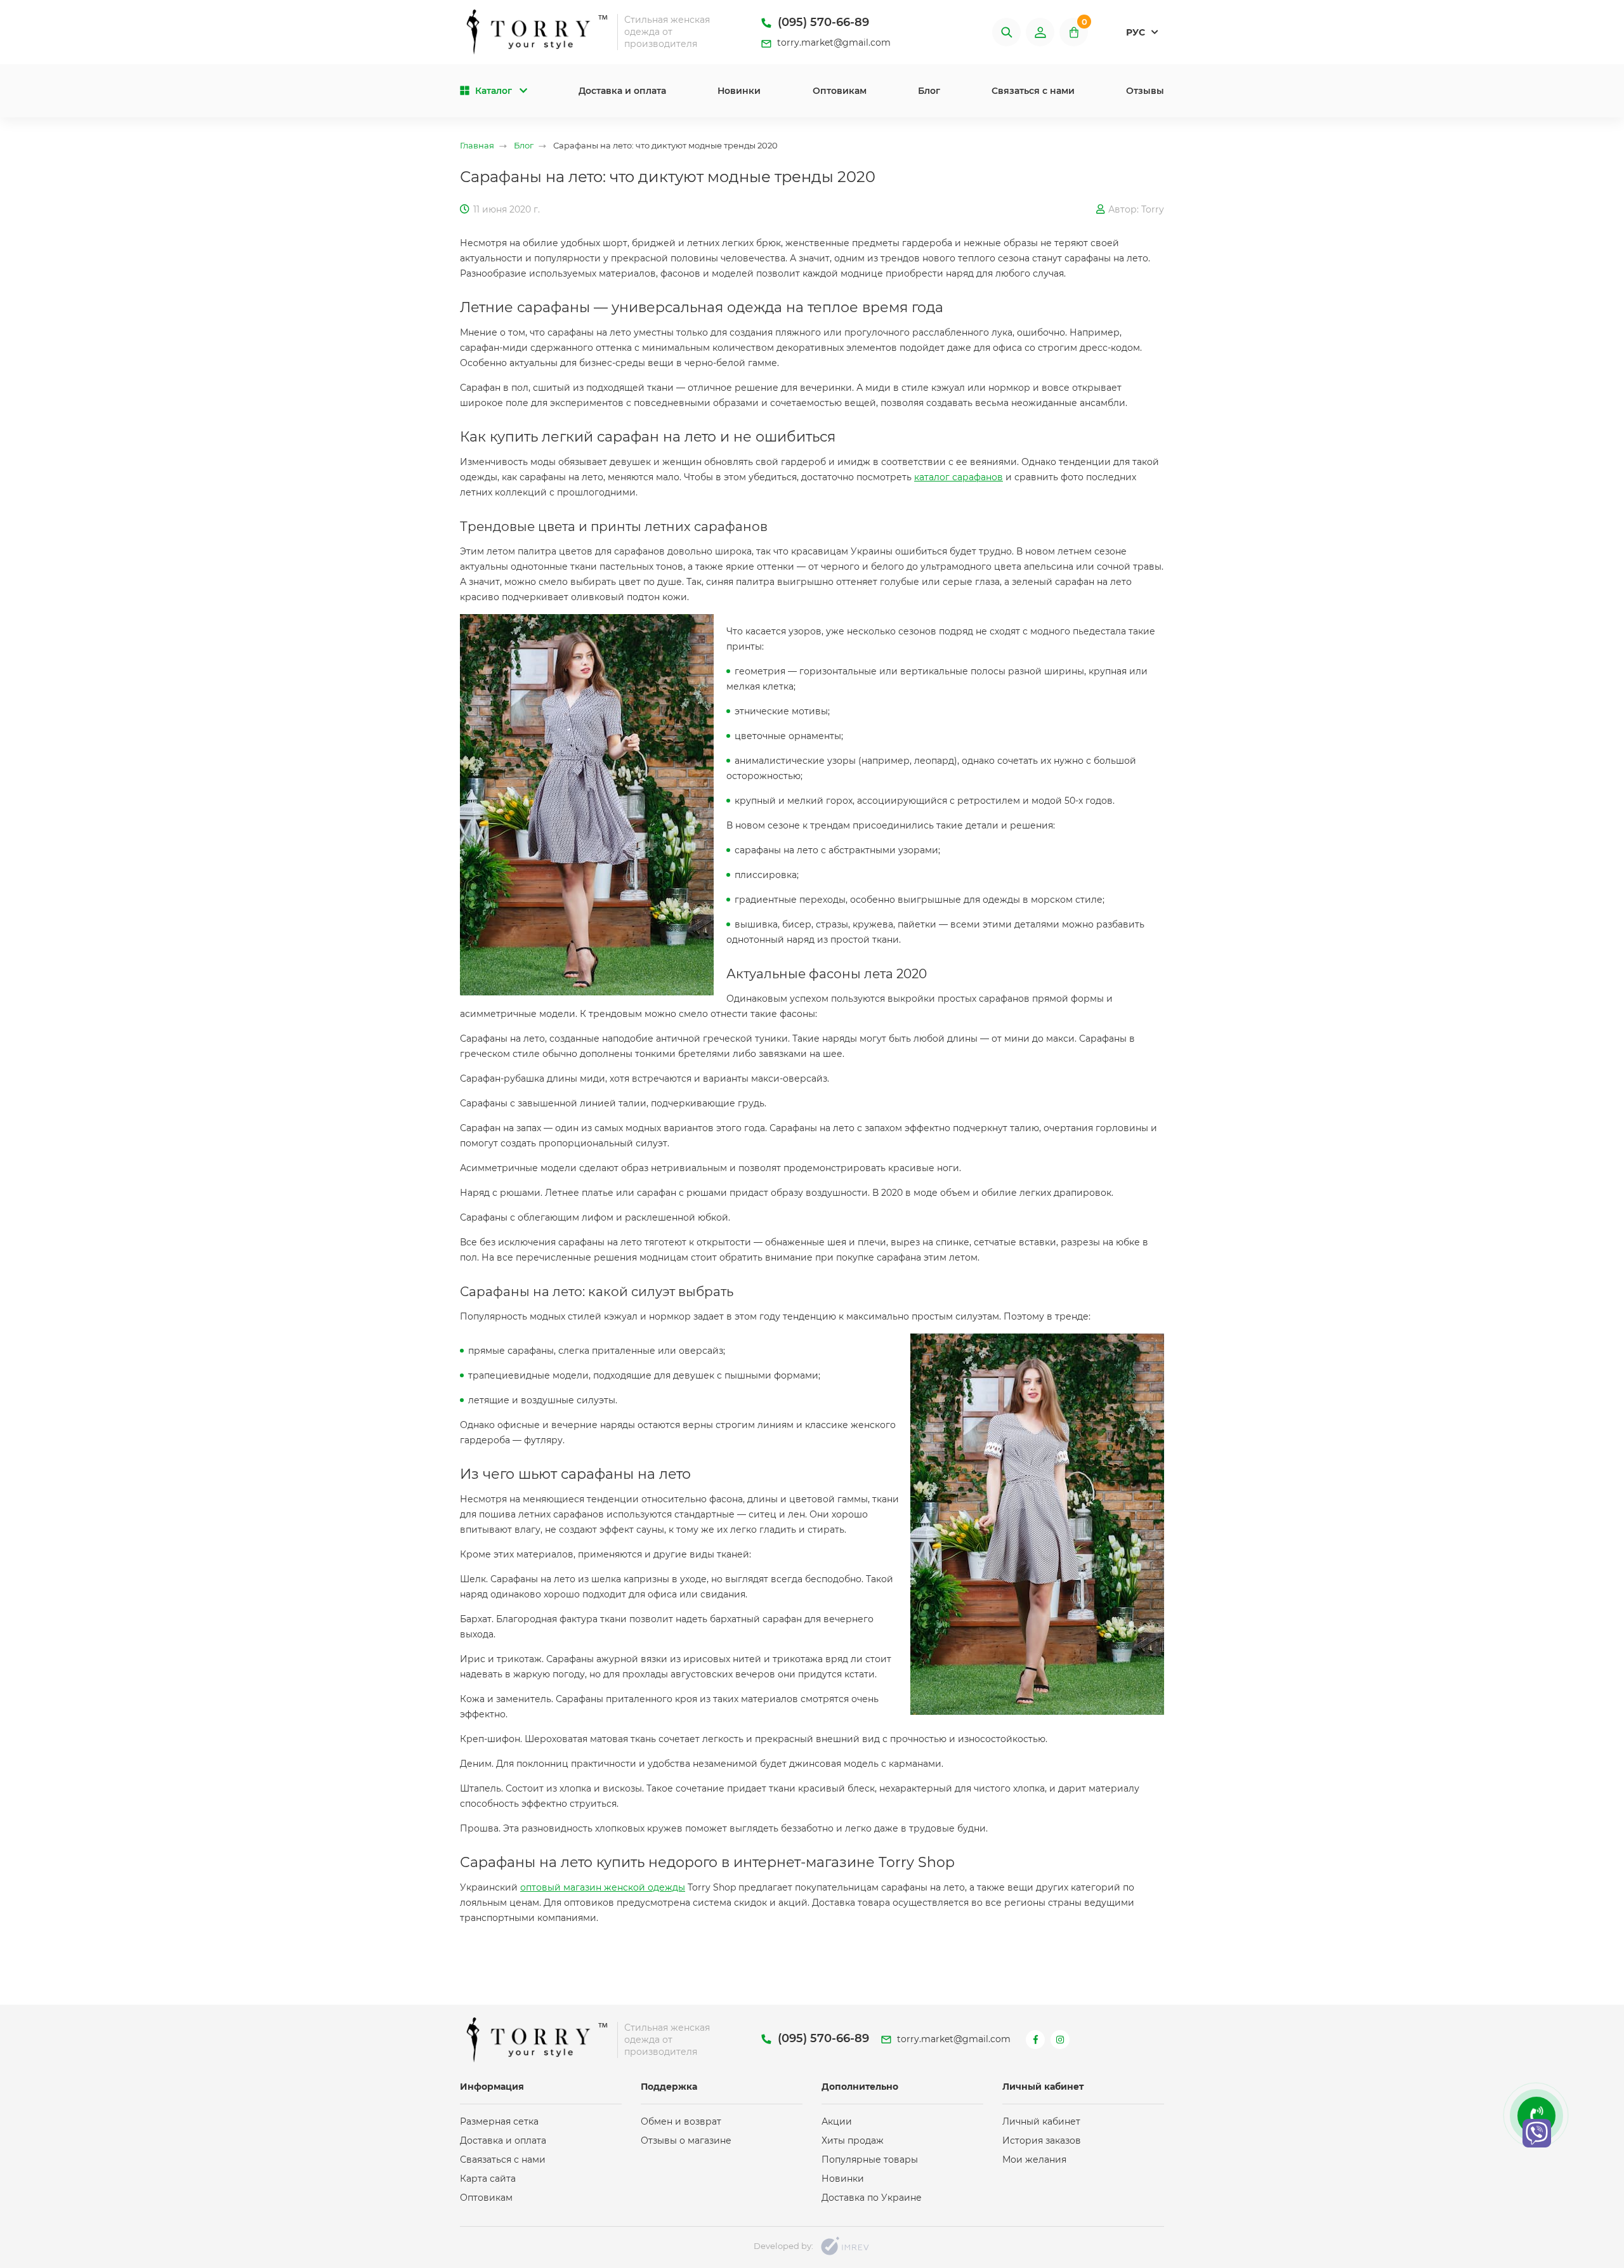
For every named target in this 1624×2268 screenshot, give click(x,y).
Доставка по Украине (872, 2198)
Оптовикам (840, 91)
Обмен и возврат (681, 2121)
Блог (929, 91)
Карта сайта (488, 2179)
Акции (837, 2121)
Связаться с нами (1033, 91)
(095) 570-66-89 (822, 22)
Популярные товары (870, 2160)
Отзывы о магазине (686, 2140)
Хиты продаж (853, 2140)
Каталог (494, 91)
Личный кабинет (1041, 2121)
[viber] (1537, 2133)
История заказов (1042, 2140)
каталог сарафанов (959, 477)
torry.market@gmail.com (833, 43)
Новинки (739, 91)
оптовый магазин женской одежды (603, 1887)
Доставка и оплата (622, 91)
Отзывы (1145, 91)
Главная (477, 146)
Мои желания (1034, 2160)
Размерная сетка (499, 2121)
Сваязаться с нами (503, 2160)
